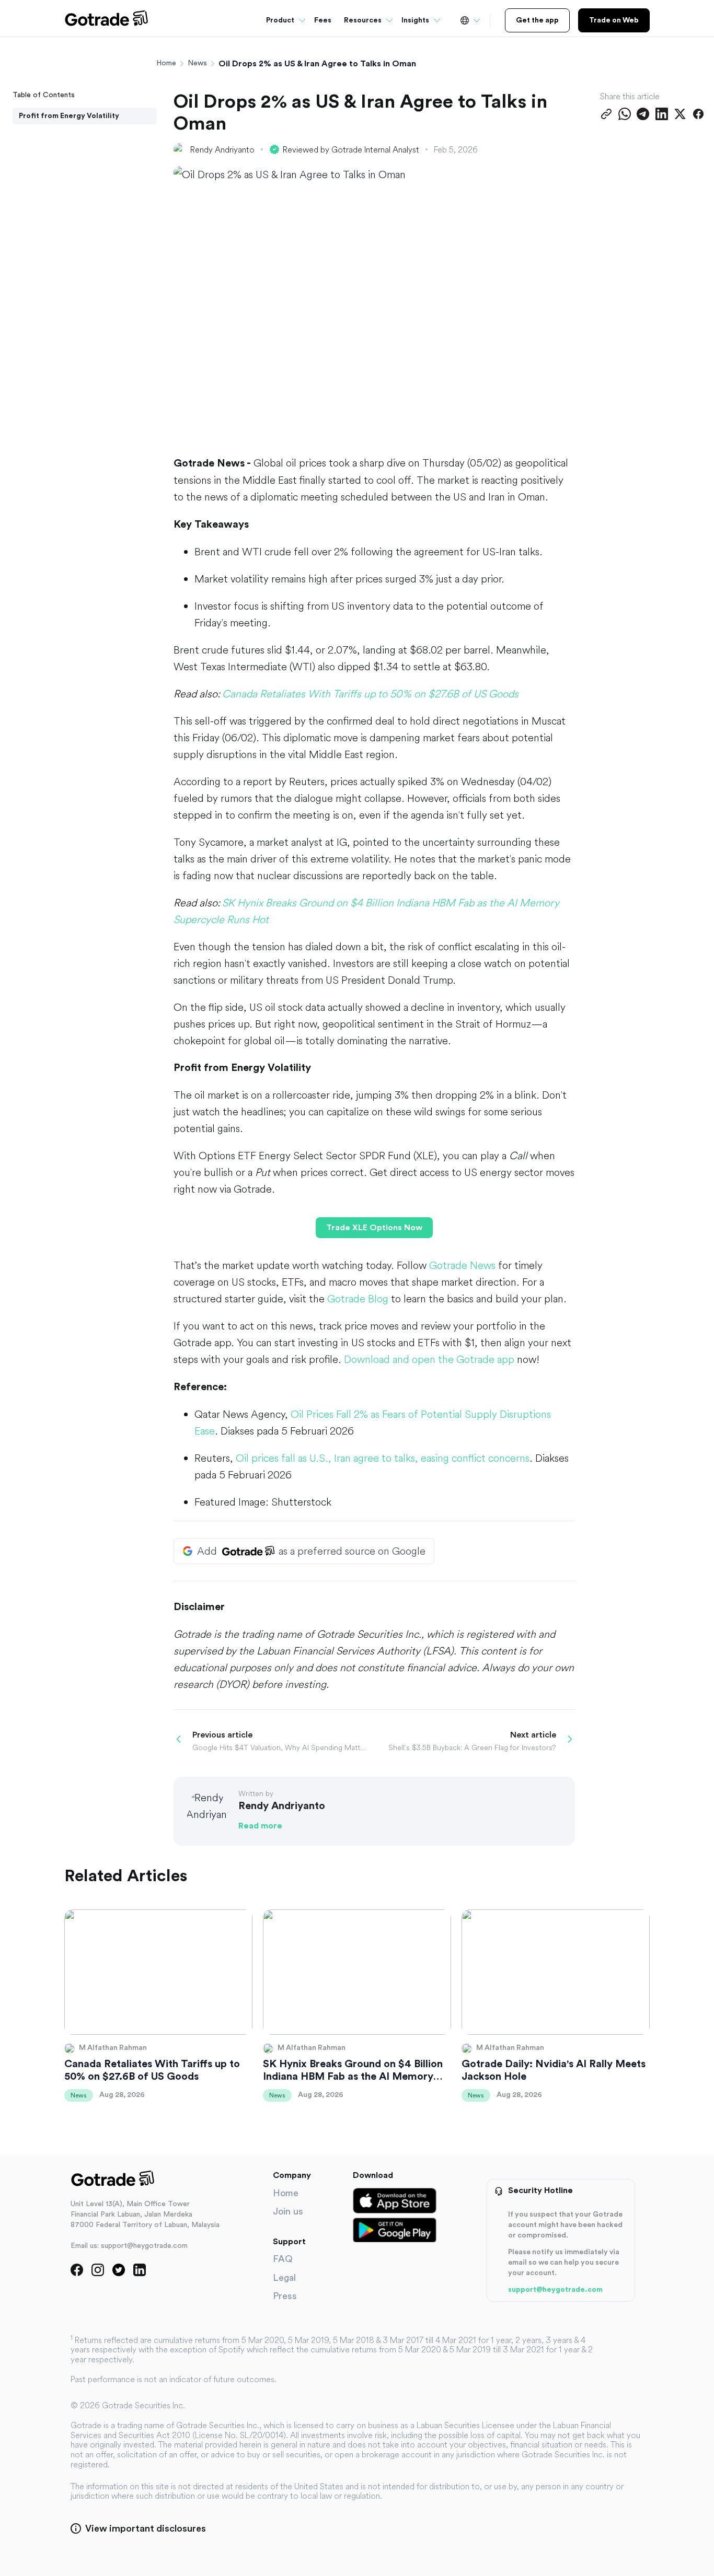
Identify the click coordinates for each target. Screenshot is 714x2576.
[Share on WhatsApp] (625, 114)
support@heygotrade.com (555, 2290)
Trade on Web (614, 20)
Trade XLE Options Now (374, 1228)
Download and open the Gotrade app (429, 1359)
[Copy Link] (606, 114)
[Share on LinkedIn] (662, 114)
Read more (260, 1826)
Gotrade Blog (358, 1298)
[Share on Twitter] (680, 114)
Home (166, 63)
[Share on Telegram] (643, 114)
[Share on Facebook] (698, 114)
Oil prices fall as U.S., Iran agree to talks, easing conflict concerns (383, 1458)
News (197, 63)
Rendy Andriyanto (222, 149)
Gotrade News (462, 1265)
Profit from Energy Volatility (69, 116)
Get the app (537, 20)
